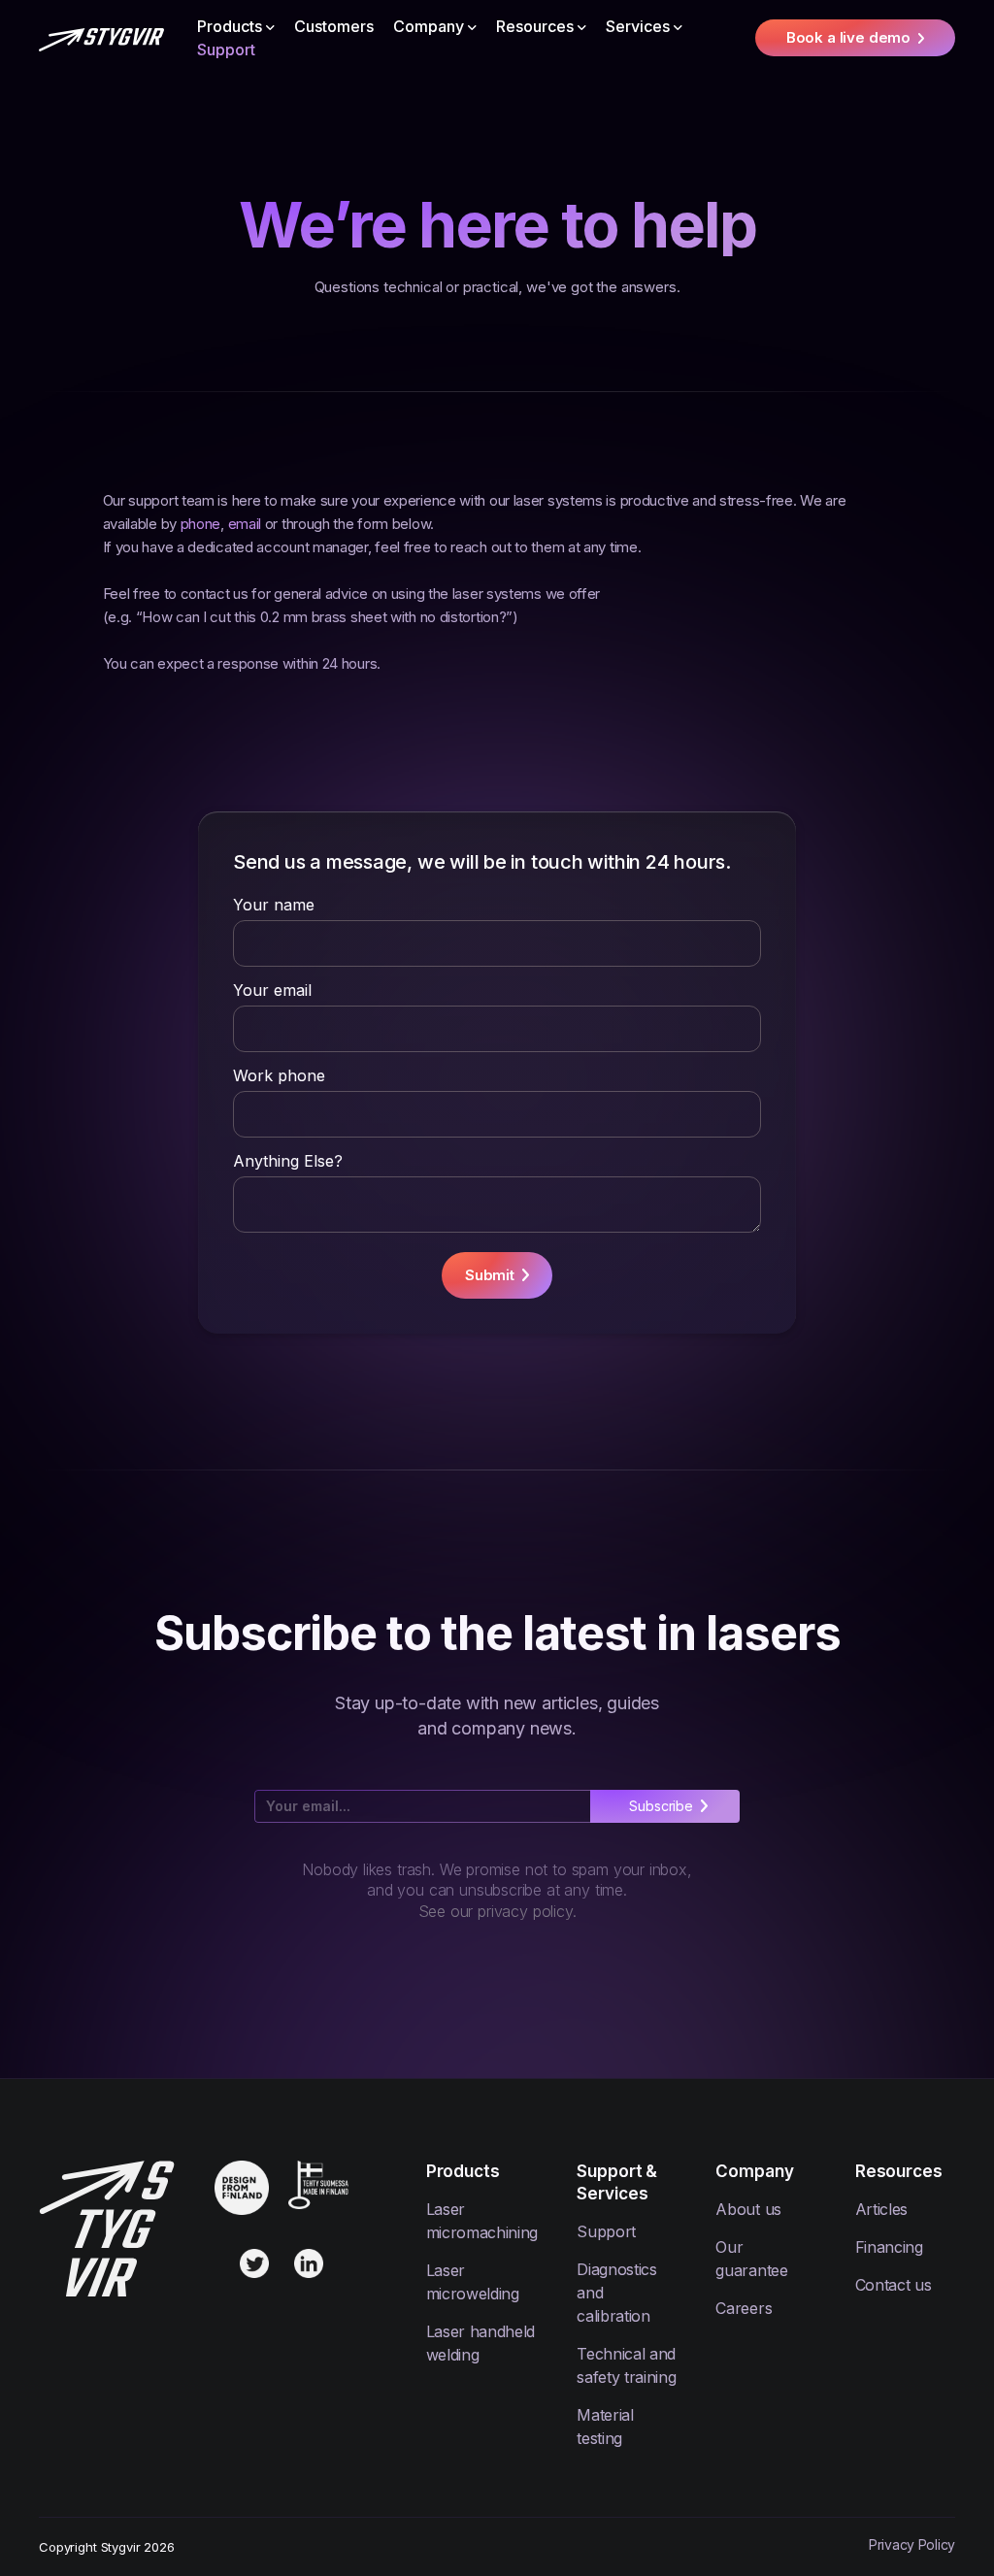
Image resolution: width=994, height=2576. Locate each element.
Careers (744, 2308)
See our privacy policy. (497, 1911)
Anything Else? (288, 1161)
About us (748, 2209)
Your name (274, 905)
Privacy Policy (912, 2544)
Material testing (605, 2427)
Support (226, 50)
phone (201, 524)
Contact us (894, 2285)
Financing (889, 2247)
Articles (881, 2209)
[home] (101, 38)
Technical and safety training (626, 2365)
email (245, 524)
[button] (236, 26)
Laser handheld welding (481, 2343)
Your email (272, 990)
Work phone (279, 1075)
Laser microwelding (473, 2282)
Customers (334, 26)
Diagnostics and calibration (616, 2293)
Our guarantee (751, 2259)
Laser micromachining (482, 2221)
